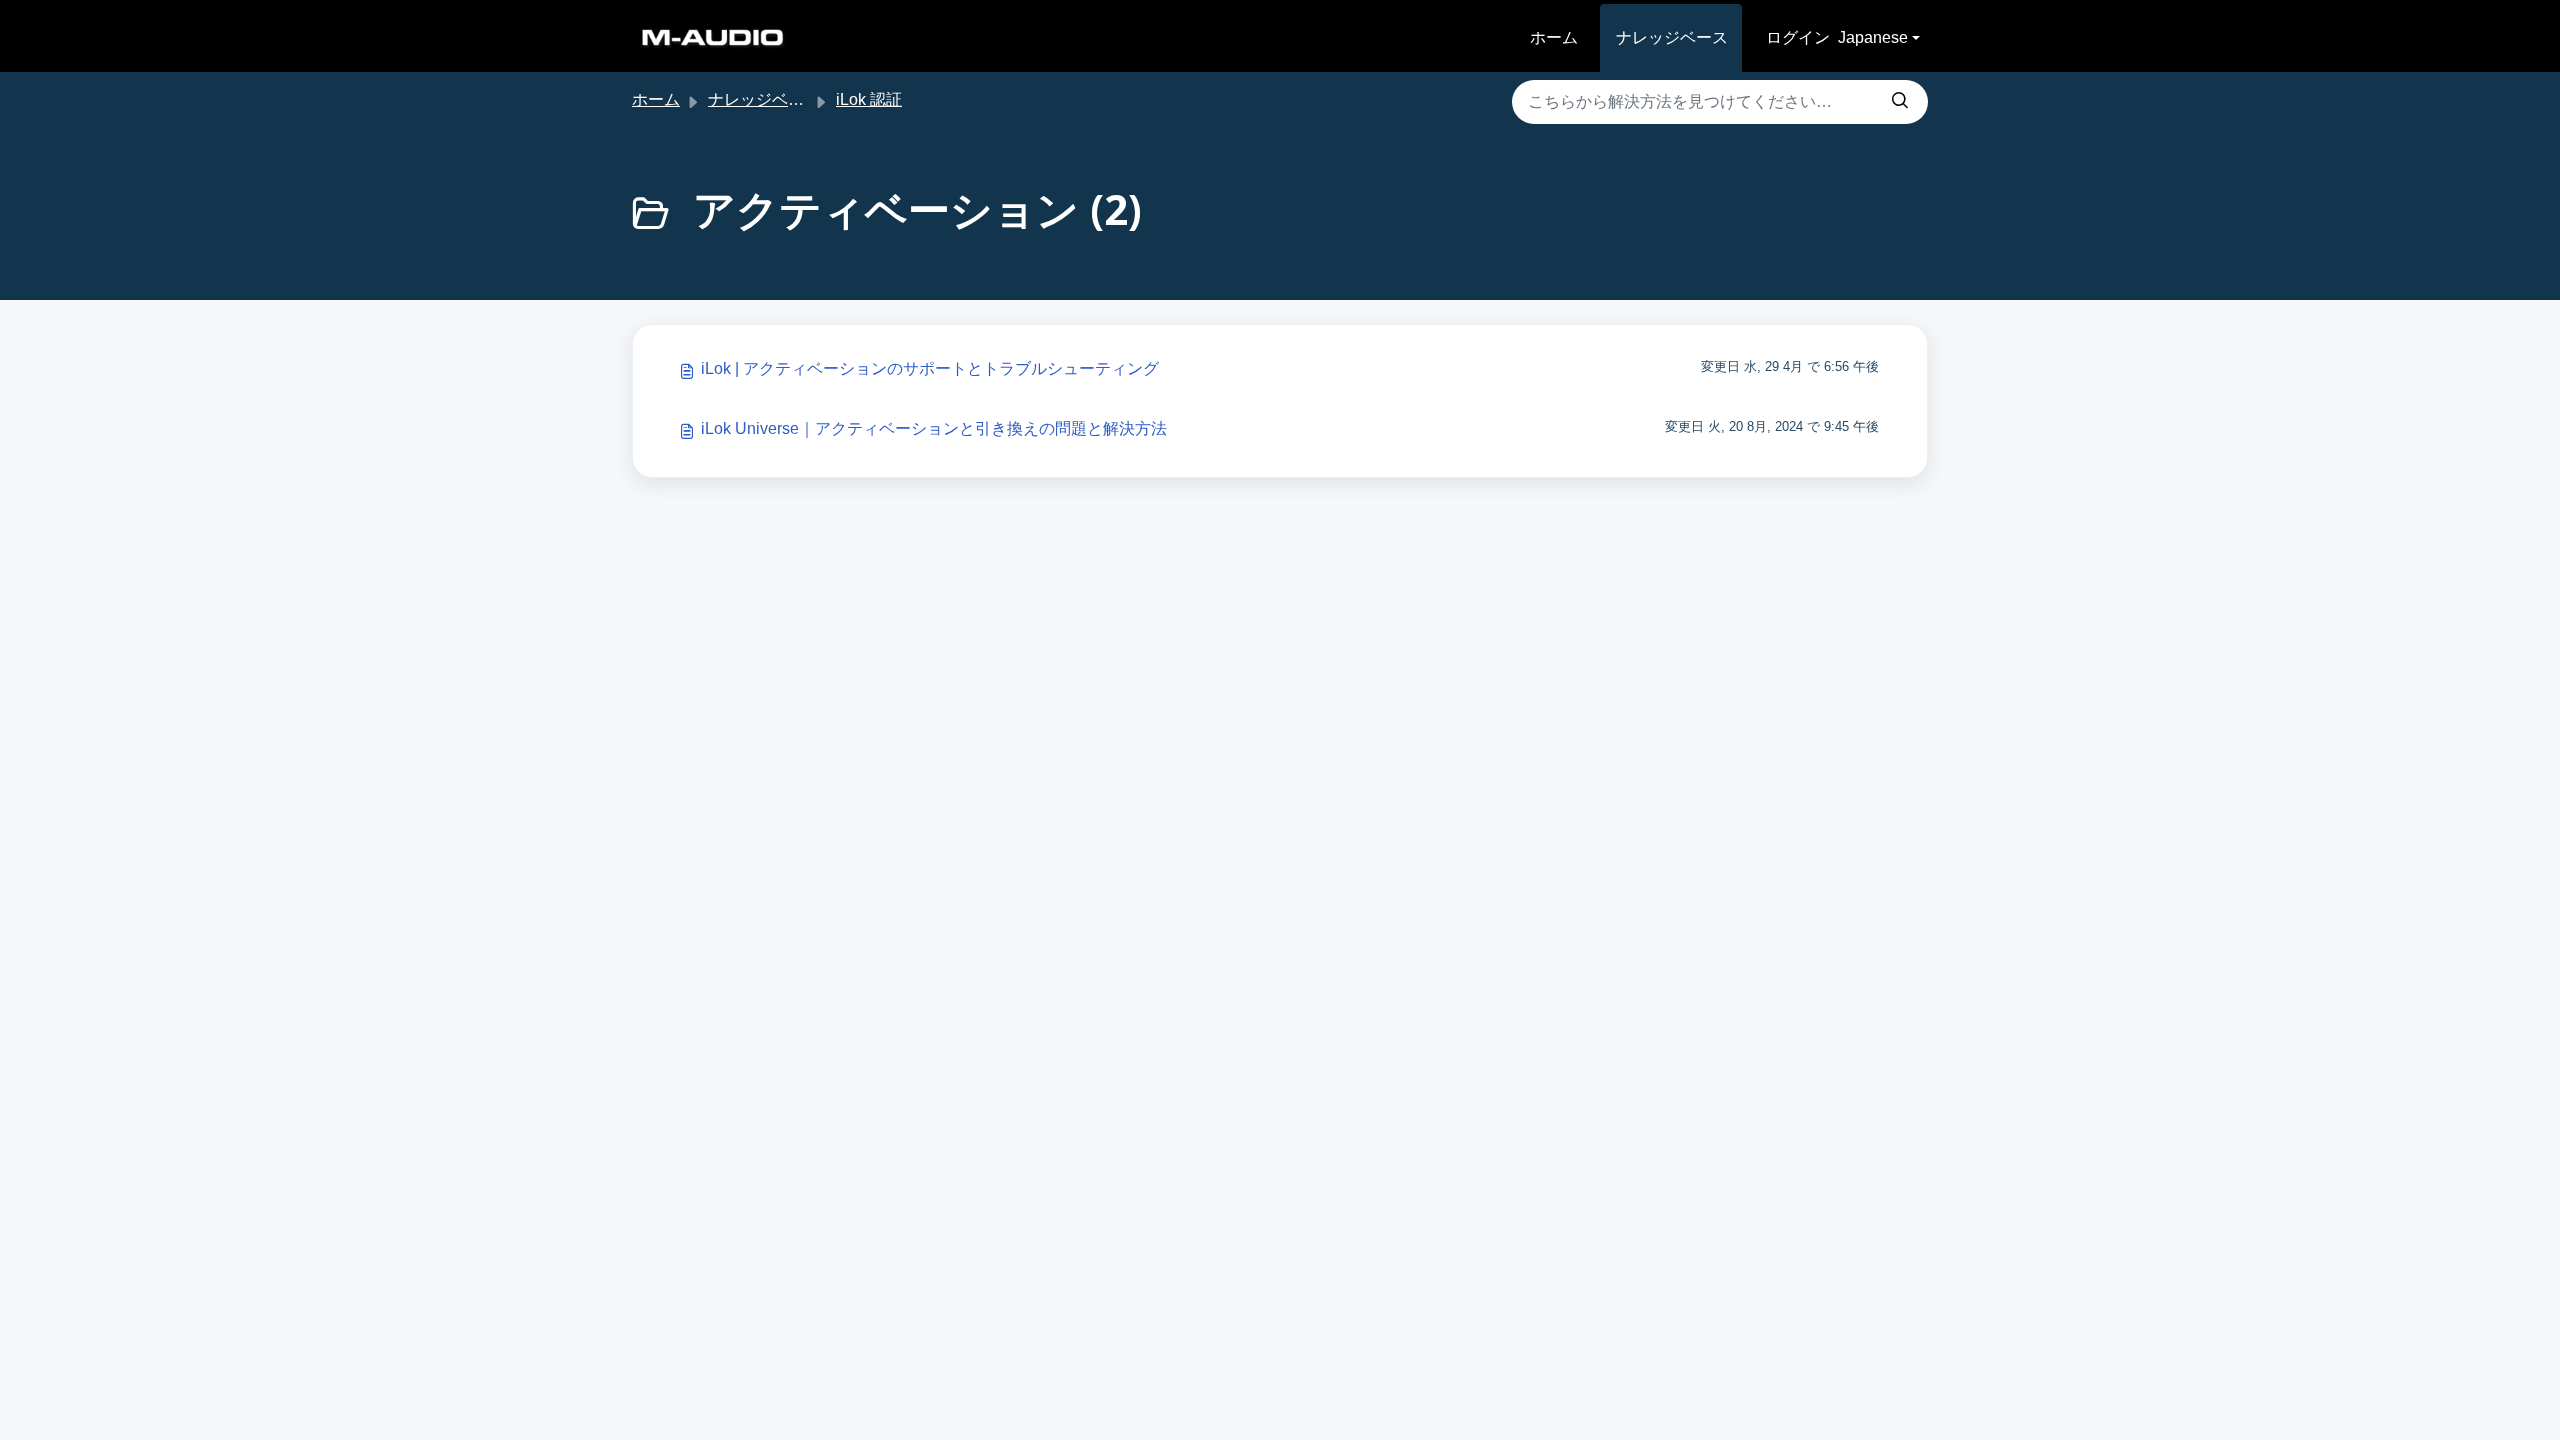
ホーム (1554, 37)
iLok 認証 (869, 99)
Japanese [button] (1873, 37)
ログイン (1798, 37)
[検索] (1900, 102)
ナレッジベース (1672, 37)
